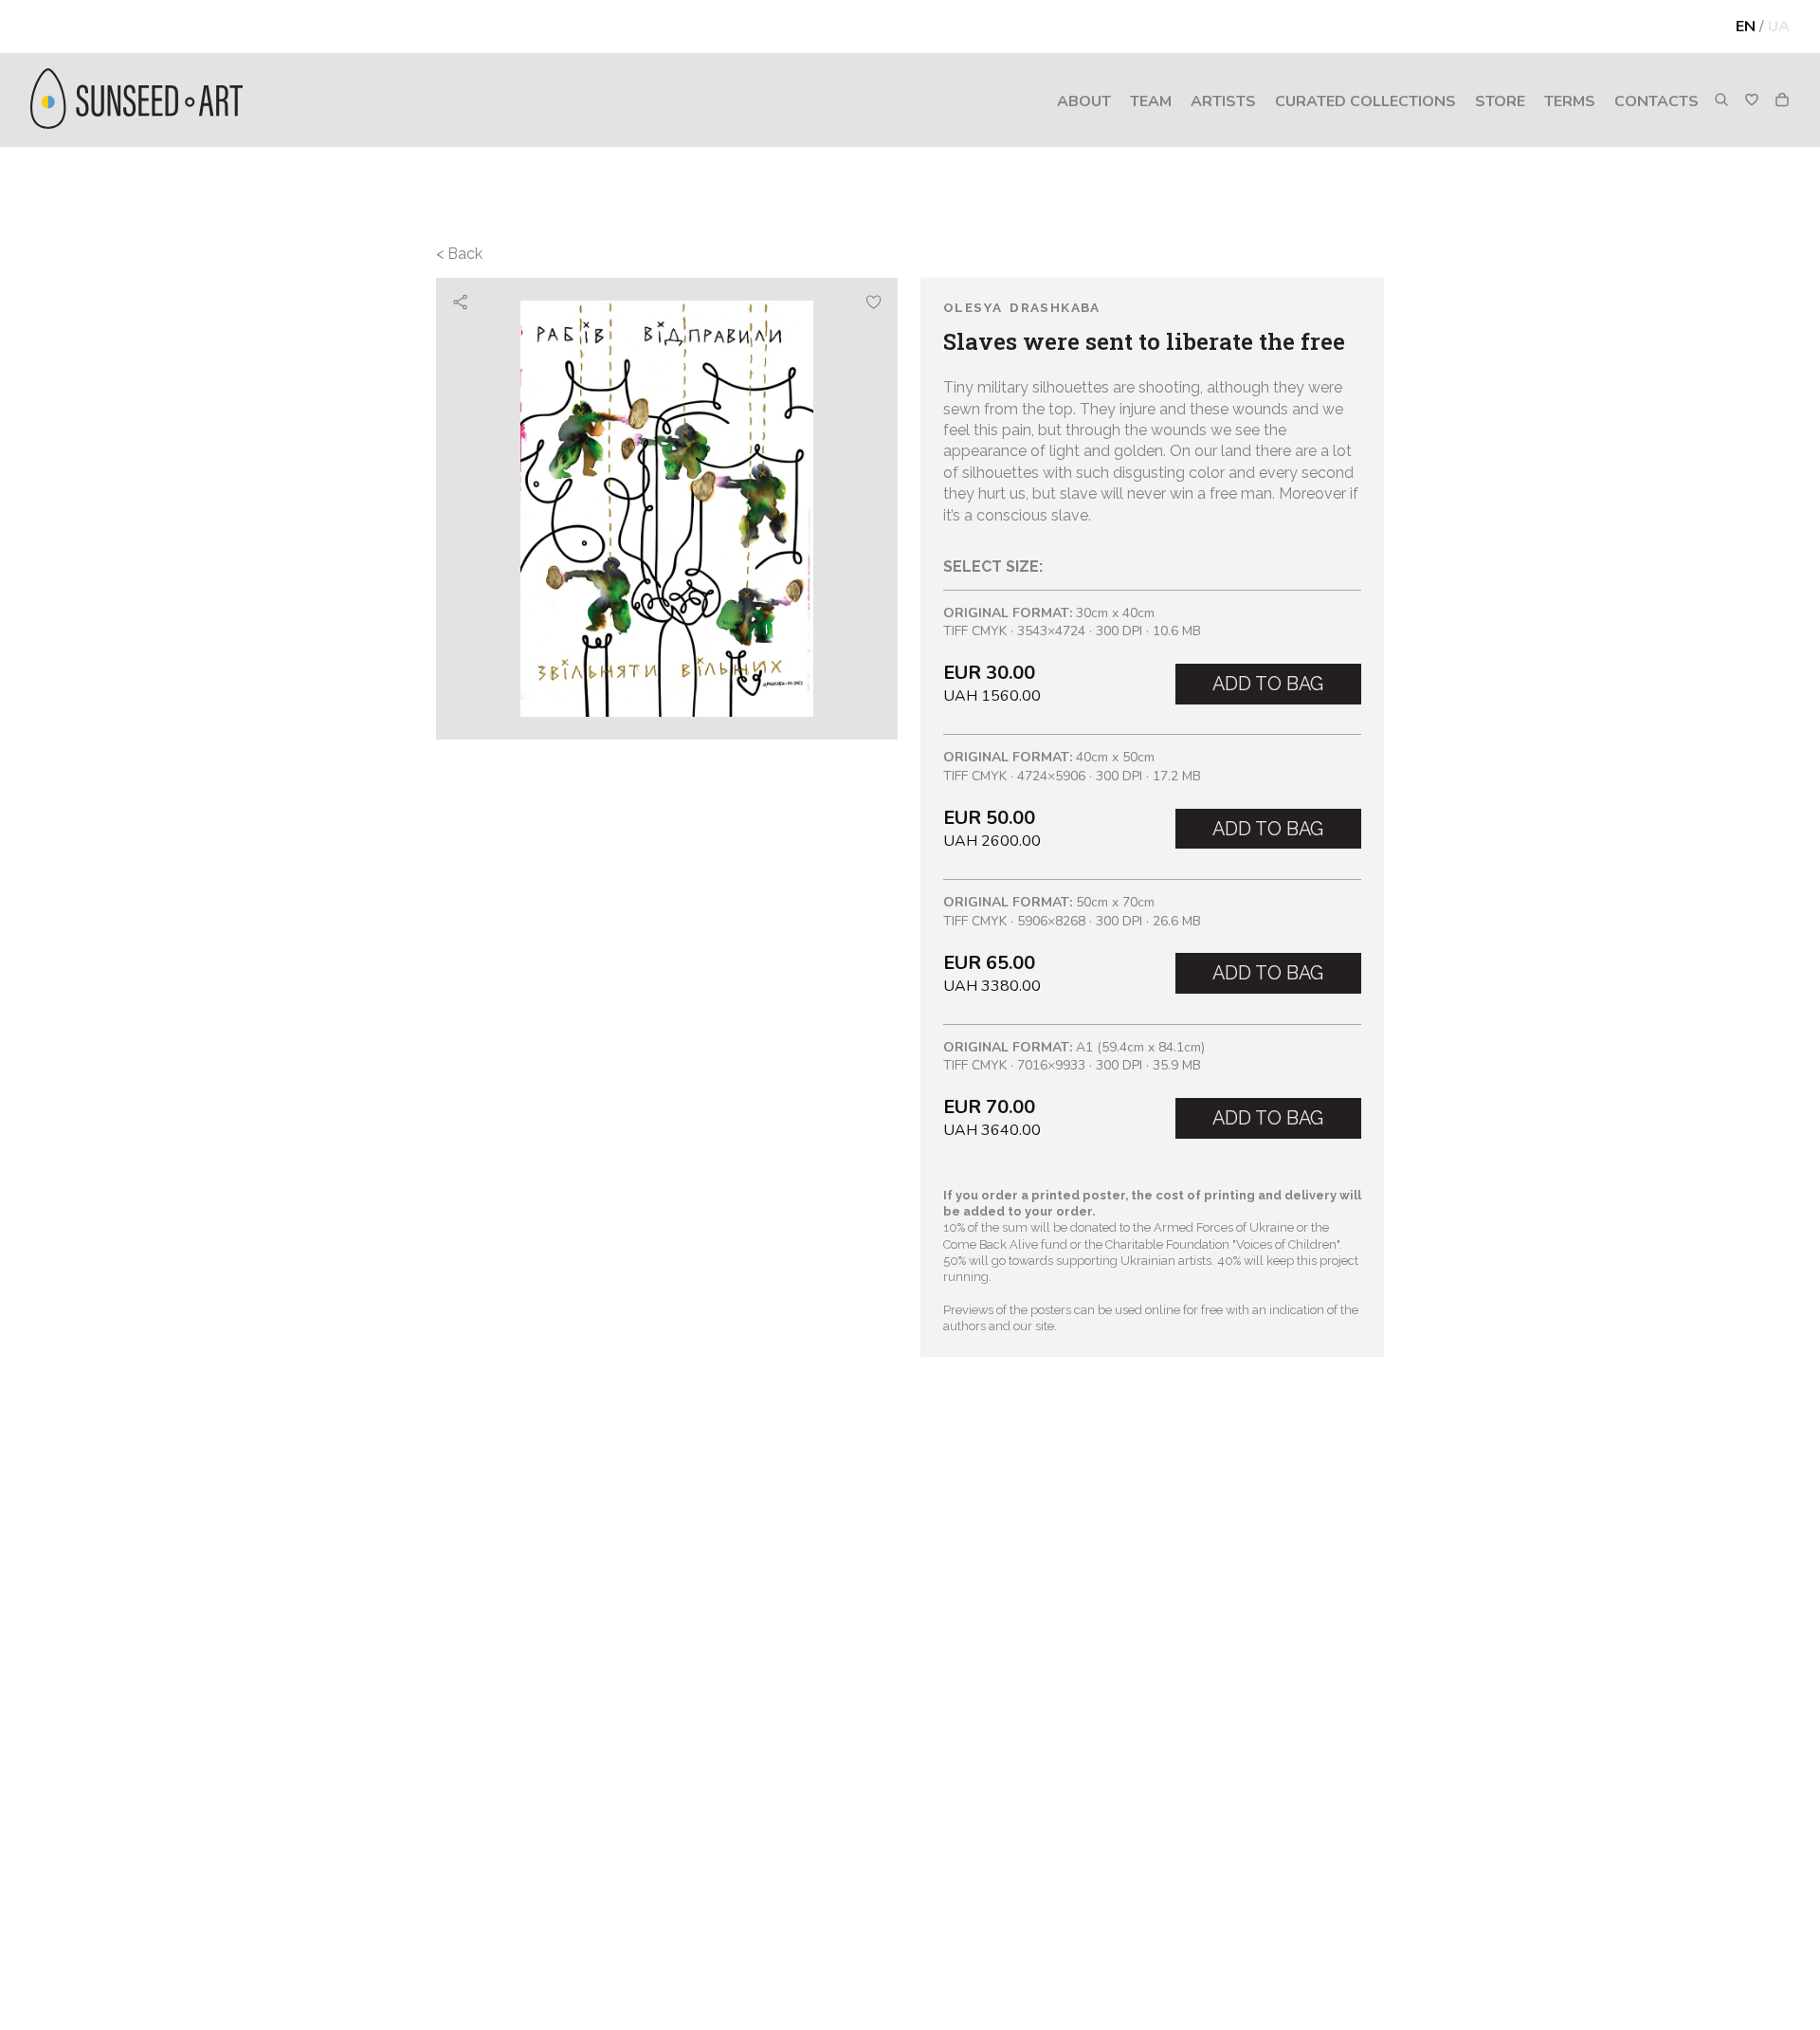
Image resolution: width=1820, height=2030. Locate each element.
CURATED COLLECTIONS (1365, 101)
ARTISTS (1223, 101)
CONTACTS (1656, 101)
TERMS (1570, 101)
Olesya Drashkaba (1022, 308)
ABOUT (1084, 101)
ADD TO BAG (1268, 684)
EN (1746, 27)
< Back (459, 254)
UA (1779, 27)
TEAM (1151, 101)
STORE (1500, 101)
